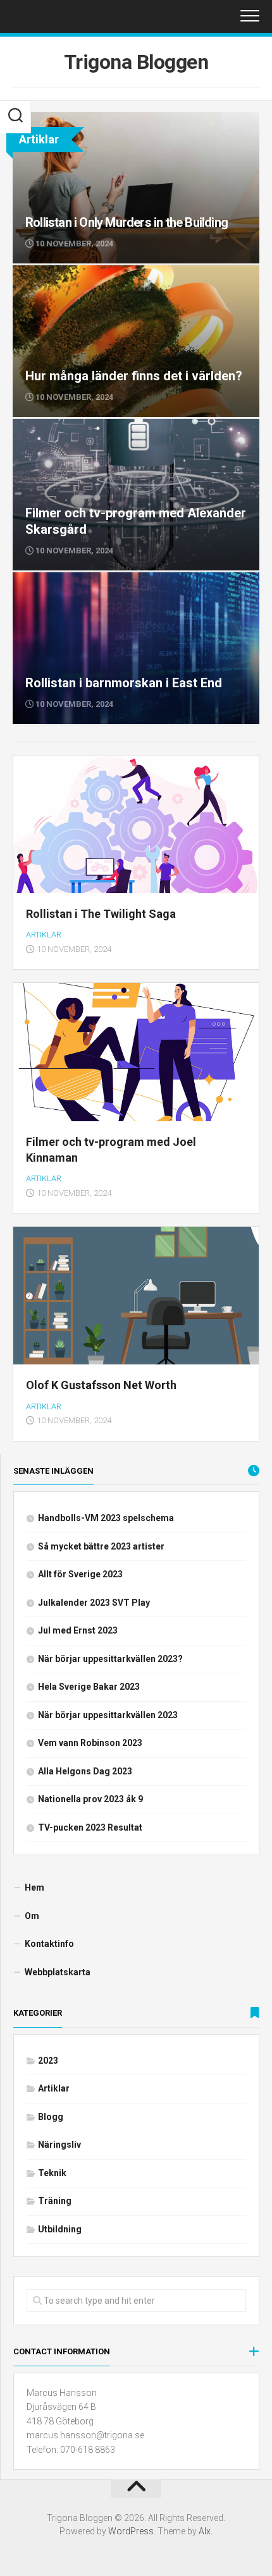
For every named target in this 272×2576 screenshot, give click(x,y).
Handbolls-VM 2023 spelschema (106, 1518)
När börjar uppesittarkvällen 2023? (110, 1659)
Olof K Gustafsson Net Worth (101, 1385)
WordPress (131, 2531)
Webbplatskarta (58, 1972)
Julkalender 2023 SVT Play (94, 1603)
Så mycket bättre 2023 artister (101, 1546)
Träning (55, 2201)
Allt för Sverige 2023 (80, 1574)
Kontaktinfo (49, 1944)
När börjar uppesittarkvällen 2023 (108, 1715)
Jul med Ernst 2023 (78, 1630)
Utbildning (60, 2229)
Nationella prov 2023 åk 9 (90, 1799)
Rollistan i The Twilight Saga (101, 914)
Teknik (52, 2173)
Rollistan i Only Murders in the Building (92, 119)
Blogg (51, 2117)
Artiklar (44, 935)
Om (32, 1916)
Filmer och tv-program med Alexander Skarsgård (116, 426)
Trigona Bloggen (136, 62)
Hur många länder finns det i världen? (92, 272)
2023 (48, 2061)
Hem (34, 1887)
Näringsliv (59, 2145)
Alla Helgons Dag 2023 (85, 1771)
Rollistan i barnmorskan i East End (83, 579)
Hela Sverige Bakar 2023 (89, 1687)
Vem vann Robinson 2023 (90, 1743)
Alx (205, 2531)
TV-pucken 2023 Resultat (90, 1827)
